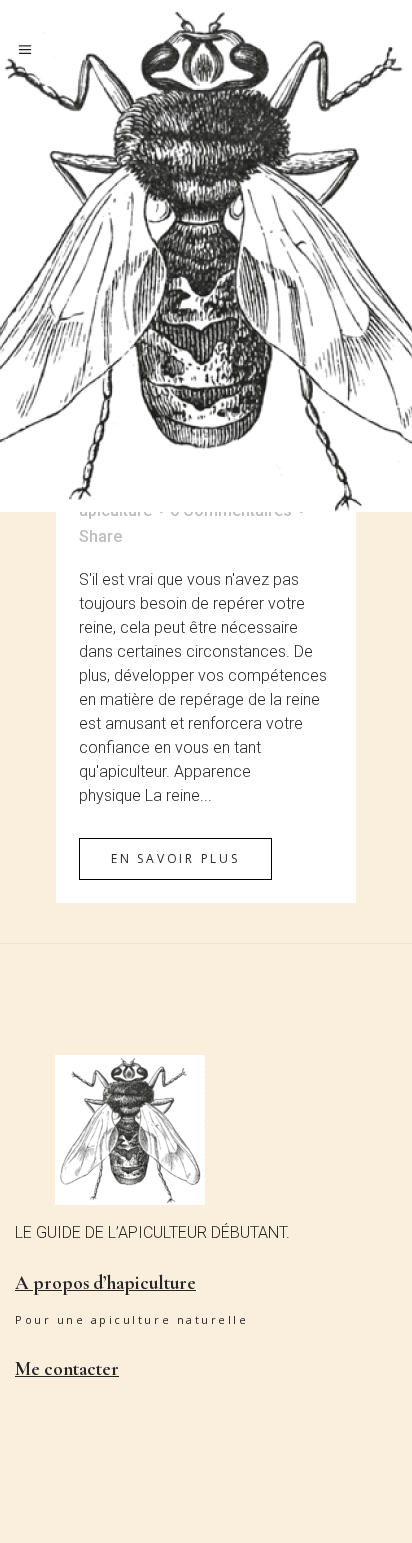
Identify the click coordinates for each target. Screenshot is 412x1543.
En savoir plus (175, 858)
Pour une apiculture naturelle (131, 1319)
